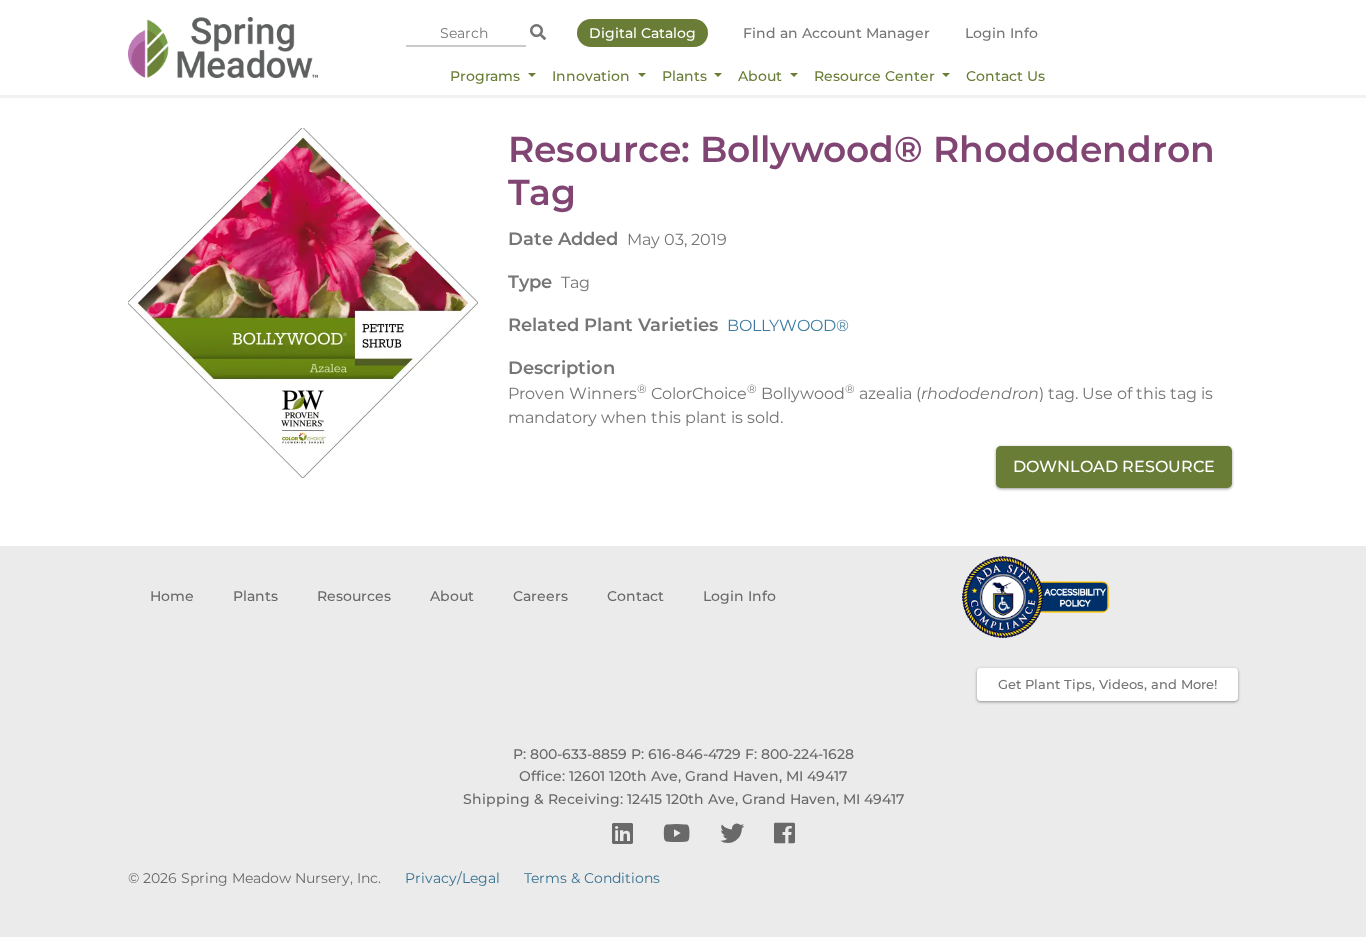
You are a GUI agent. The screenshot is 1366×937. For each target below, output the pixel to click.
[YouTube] (679, 833)
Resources (354, 596)
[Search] (538, 33)
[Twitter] (735, 833)
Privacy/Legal (452, 878)
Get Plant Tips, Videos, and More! (1107, 684)
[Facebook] (784, 833)
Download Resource (1114, 466)
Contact (635, 596)
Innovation (593, 76)
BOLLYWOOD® (788, 325)
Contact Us (1005, 76)
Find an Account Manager (836, 33)
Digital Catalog (642, 33)
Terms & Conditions (592, 878)
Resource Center (876, 76)
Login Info (1001, 33)
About (762, 76)
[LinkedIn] (625, 833)
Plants (686, 76)
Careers (540, 596)
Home (172, 596)
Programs (487, 76)
